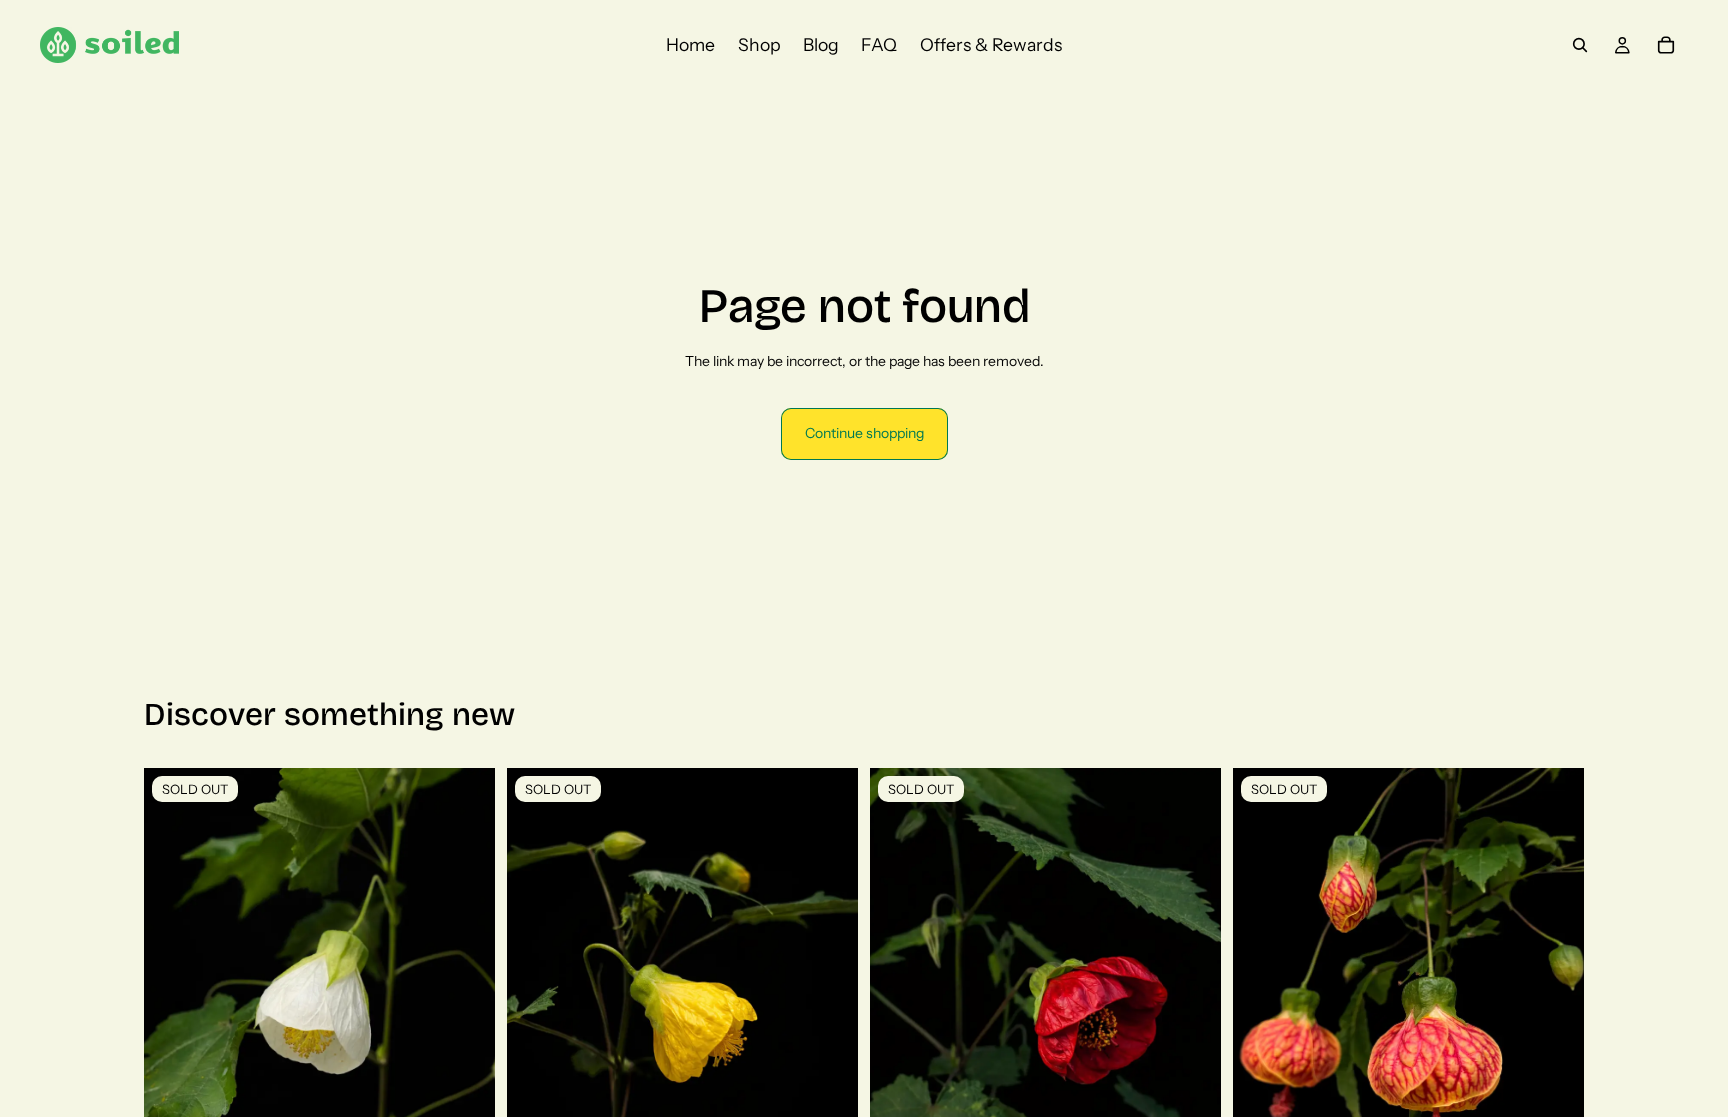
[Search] (1580, 45)
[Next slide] (828, 987)
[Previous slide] (537, 987)
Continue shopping (864, 433)
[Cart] (1666, 45)
